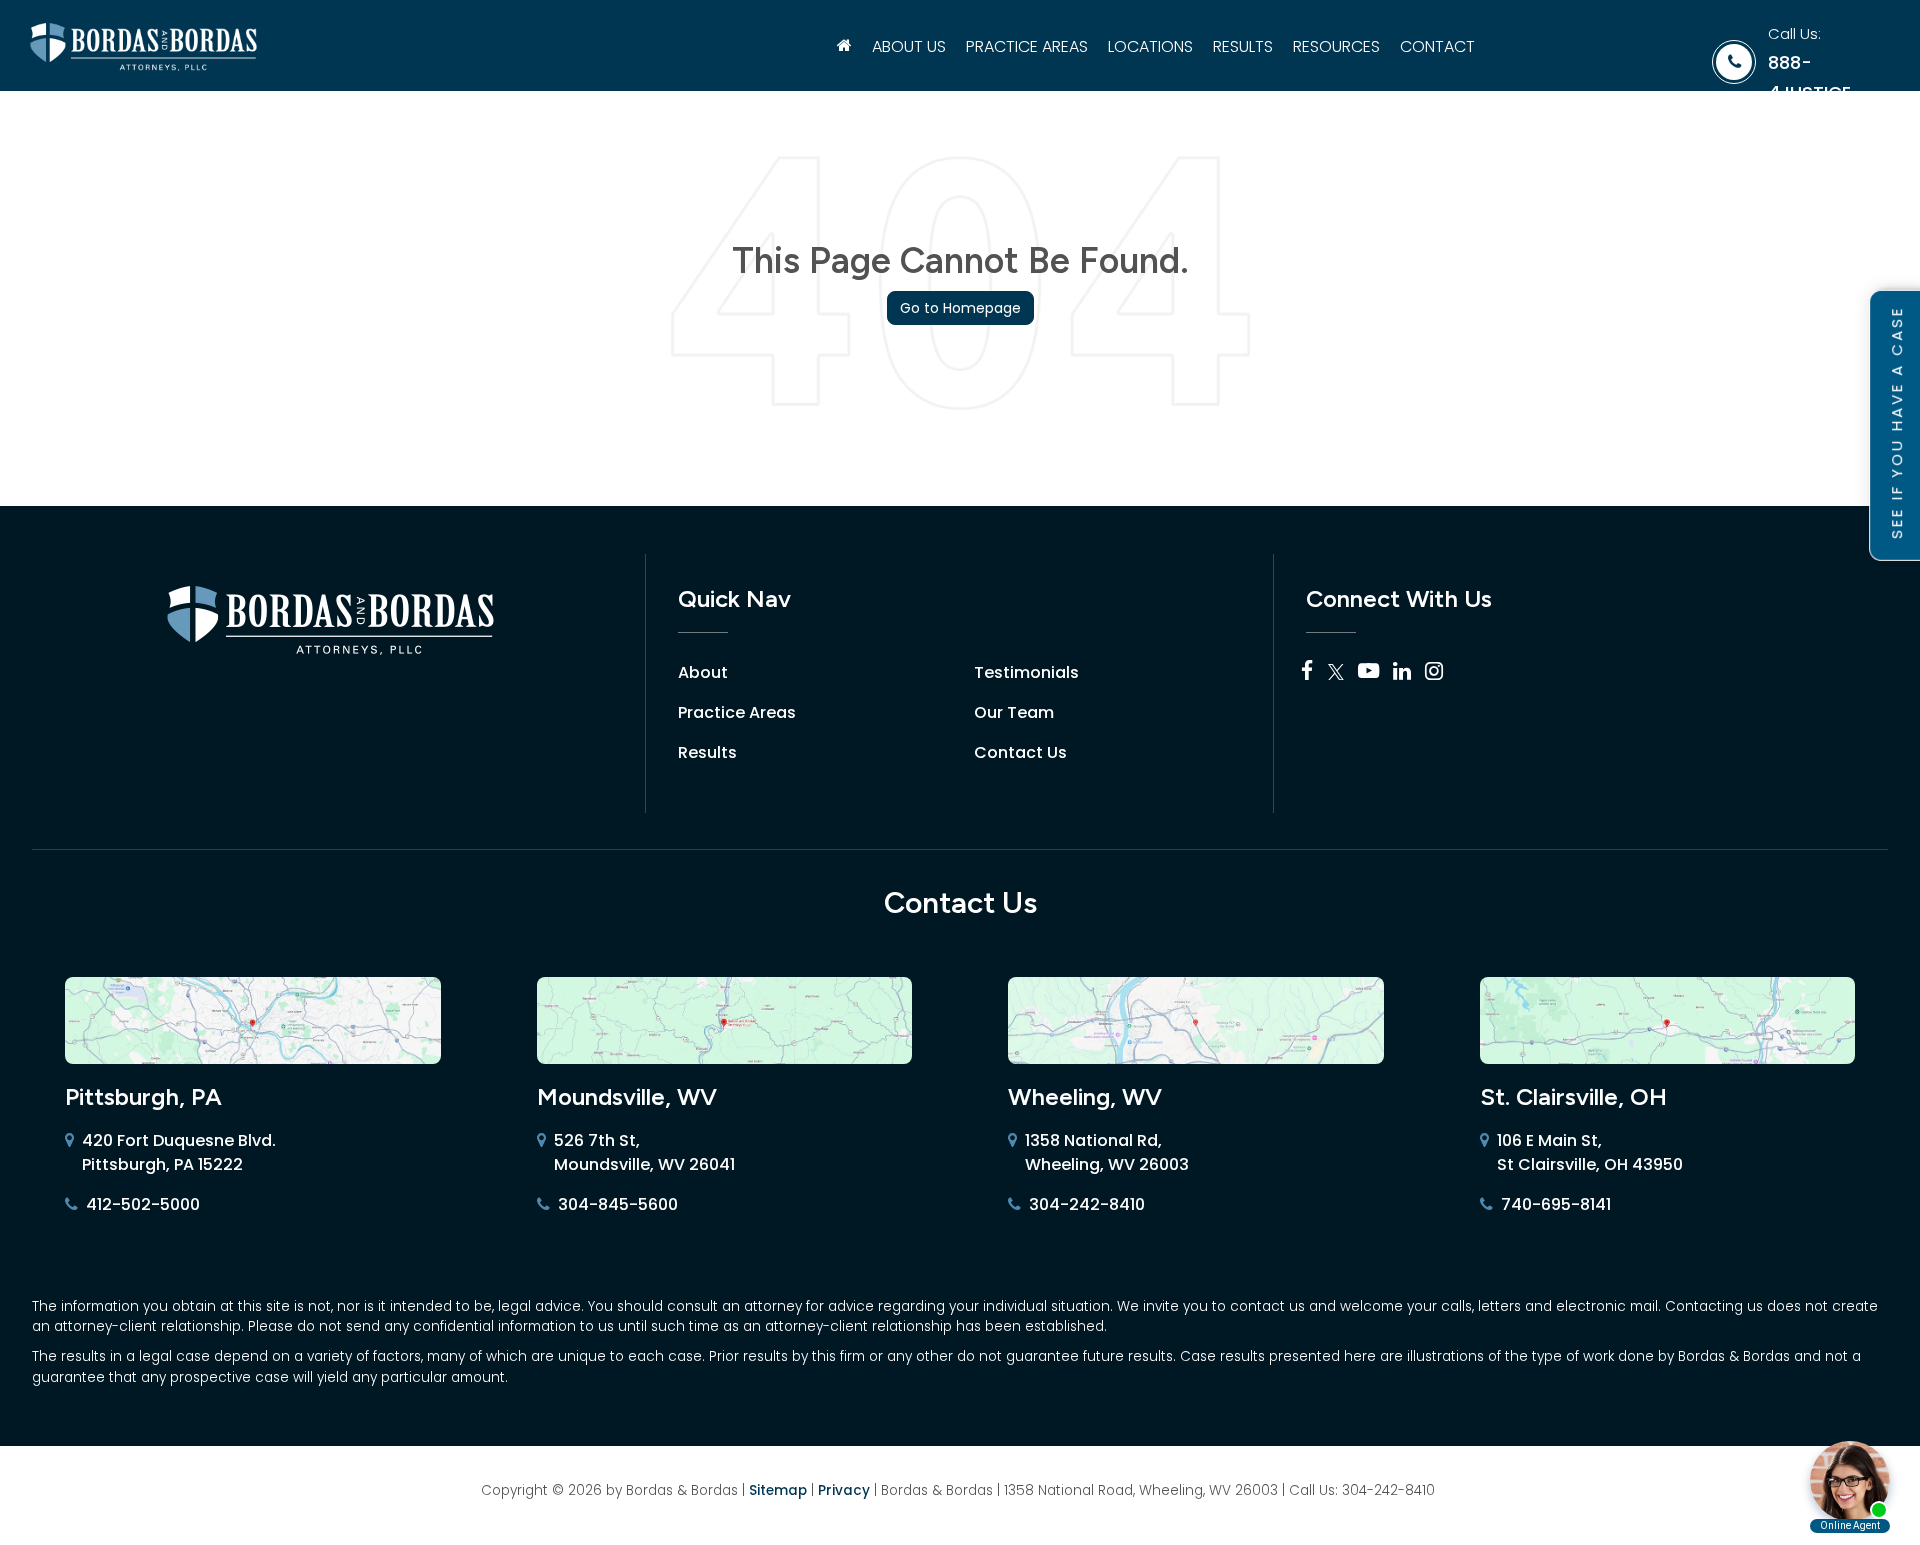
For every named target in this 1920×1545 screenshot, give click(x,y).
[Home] (844, 47)
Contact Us (1020, 752)
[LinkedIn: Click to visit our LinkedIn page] (1402, 672)
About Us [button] (909, 46)
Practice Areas (737, 712)
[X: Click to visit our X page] (1336, 672)
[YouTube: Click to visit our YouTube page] (1368, 672)
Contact (1437, 46)
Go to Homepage (960, 308)
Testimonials (1026, 672)
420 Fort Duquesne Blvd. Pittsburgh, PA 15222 (179, 1152)
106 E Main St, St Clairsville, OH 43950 (1590, 1152)
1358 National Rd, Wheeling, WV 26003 (1107, 1152)
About (703, 672)
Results (1243, 46)
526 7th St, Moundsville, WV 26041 (644, 1152)
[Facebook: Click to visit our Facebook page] (1307, 672)
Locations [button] (1150, 46)
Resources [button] (1336, 46)
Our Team (1014, 712)
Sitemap (778, 1490)
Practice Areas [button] (1027, 46)
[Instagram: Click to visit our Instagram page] (1434, 672)
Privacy (844, 1490)
